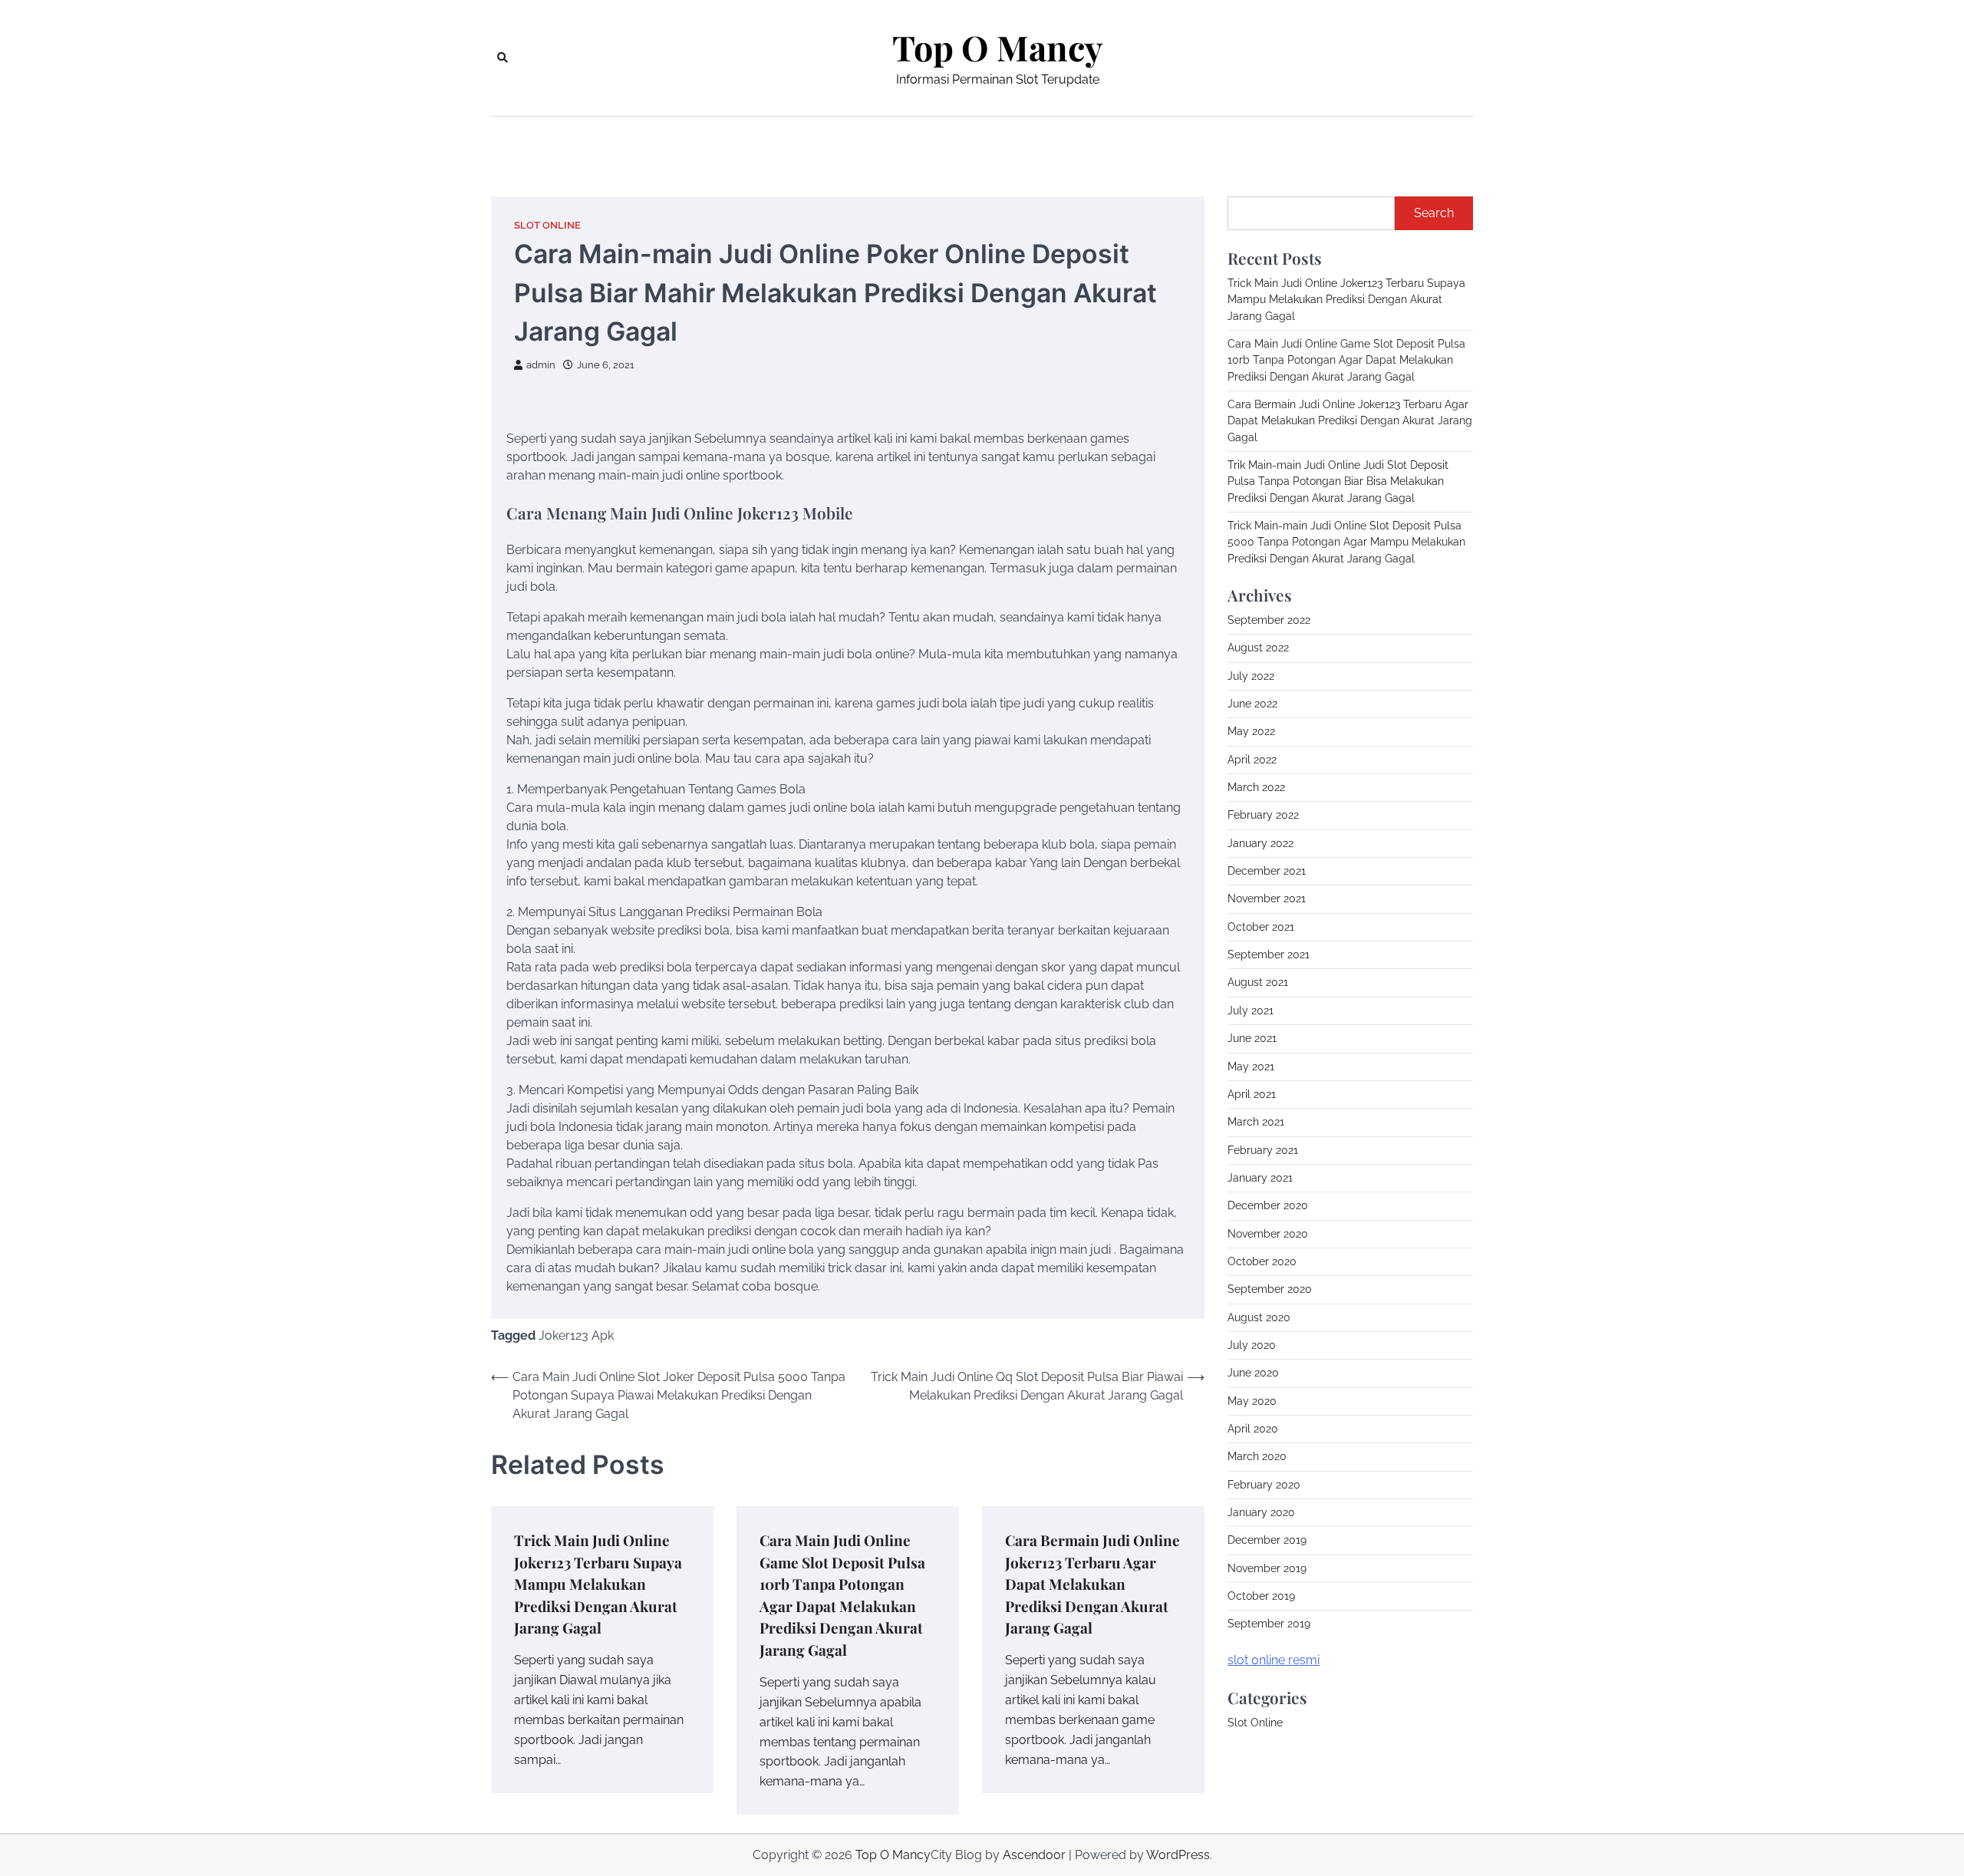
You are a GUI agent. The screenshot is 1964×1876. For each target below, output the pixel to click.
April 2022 (1252, 760)
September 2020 (1270, 1289)
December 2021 (1267, 871)
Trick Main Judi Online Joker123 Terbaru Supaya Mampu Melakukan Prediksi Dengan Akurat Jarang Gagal (598, 1584)
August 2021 (1258, 982)
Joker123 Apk (576, 1335)
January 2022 (1260, 843)
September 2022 (1269, 620)
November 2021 (1267, 898)
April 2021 (1252, 1094)
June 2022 (1252, 704)
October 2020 (1262, 1261)
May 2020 (1252, 1401)
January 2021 (1260, 1178)
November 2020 (1268, 1234)
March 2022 (1256, 787)
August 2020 (1259, 1317)
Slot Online (547, 225)
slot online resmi (1274, 1660)
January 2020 (1261, 1512)
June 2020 (1253, 1373)
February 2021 (1263, 1150)
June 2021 (1252, 1038)
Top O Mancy (997, 48)
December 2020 (1268, 1205)
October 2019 (1261, 1596)
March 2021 (1256, 1122)
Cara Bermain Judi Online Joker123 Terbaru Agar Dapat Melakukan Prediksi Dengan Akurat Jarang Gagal (1092, 1584)
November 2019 (1267, 1568)
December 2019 (1267, 1540)
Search (1434, 213)
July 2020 (1252, 1345)
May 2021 (1251, 1067)
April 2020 (1253, 1429)
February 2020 (1264, 1485)
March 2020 (1257, 1456)
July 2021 (1251, 1011)
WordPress (1178, 1855)
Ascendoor (1034, 1855)
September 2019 (1269, 1624)
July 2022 (1251, 676)
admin (541, 365)
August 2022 (1258, 648)
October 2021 (1261, 927)
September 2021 (1269, 954)
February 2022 (1263, 815)
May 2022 (1251, 731)
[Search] (503, 58)
